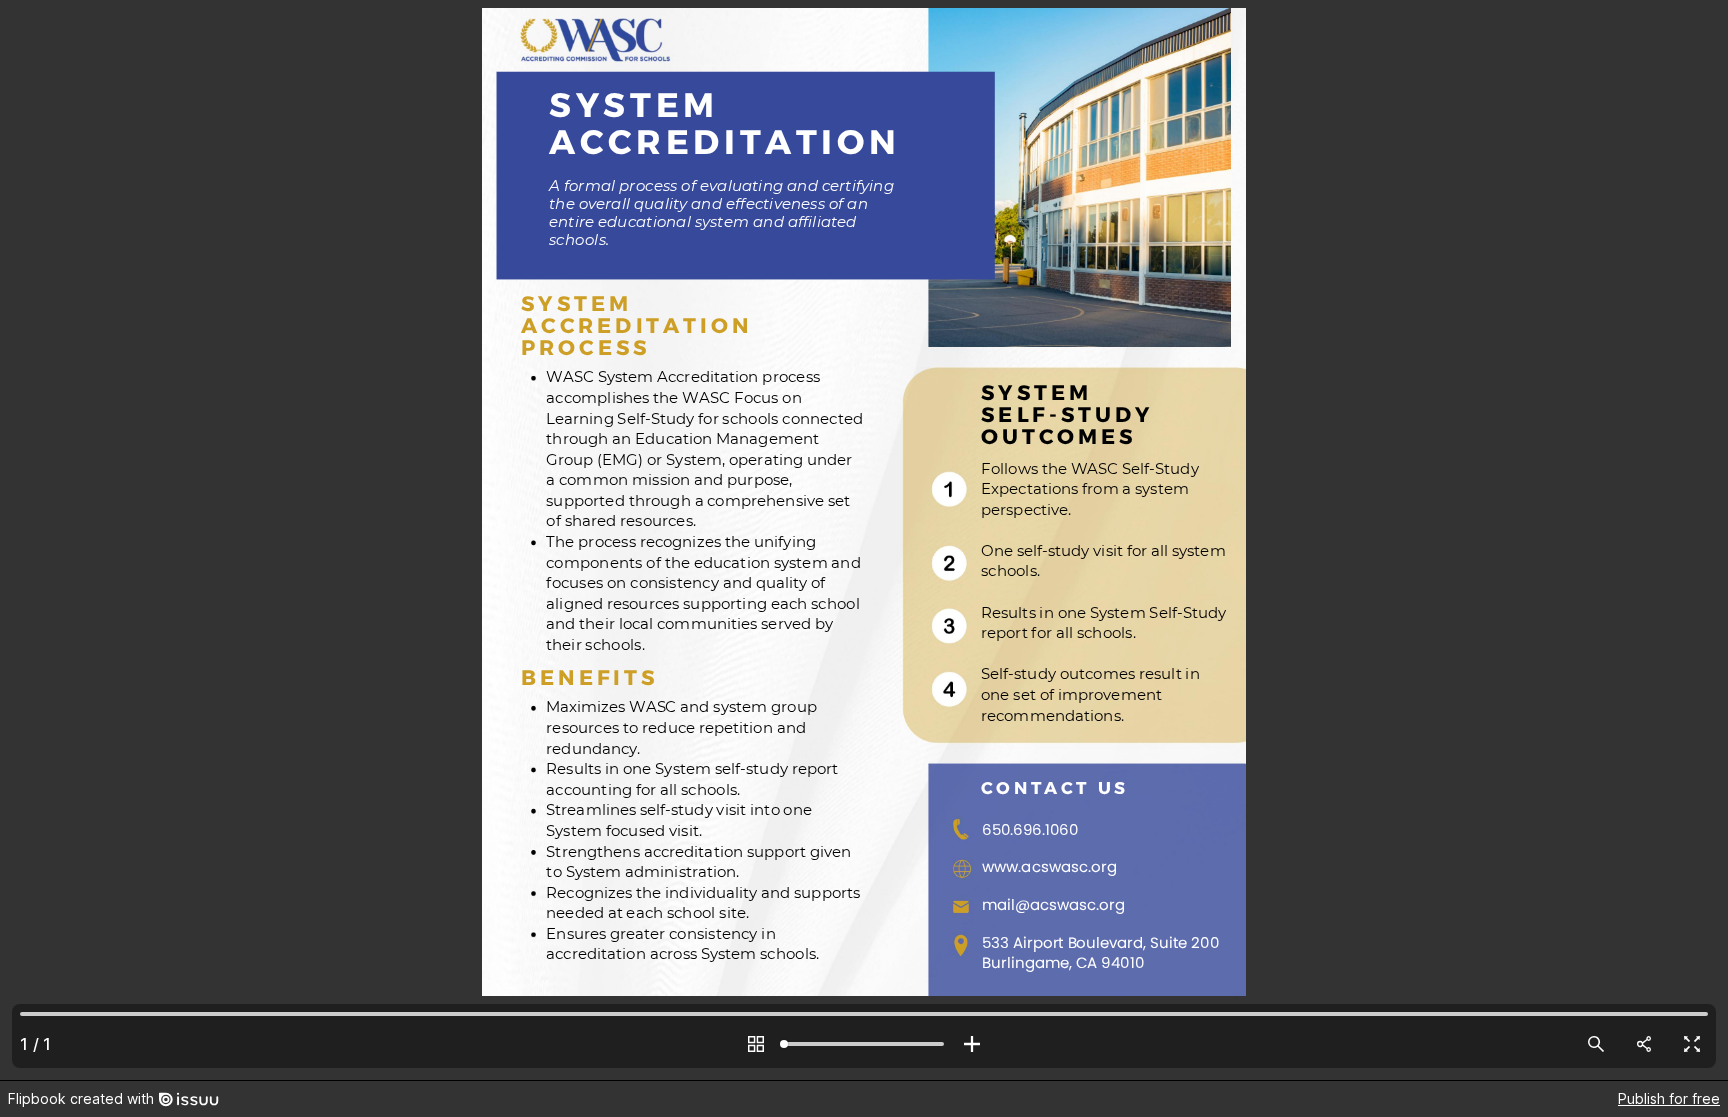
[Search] (1596, 1044)
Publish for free (1669, 1098)
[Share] (1644, 1044)
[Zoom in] (972, 1044)
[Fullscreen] (1692, 1044)
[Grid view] (756, 1044)
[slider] (864, 1044)
